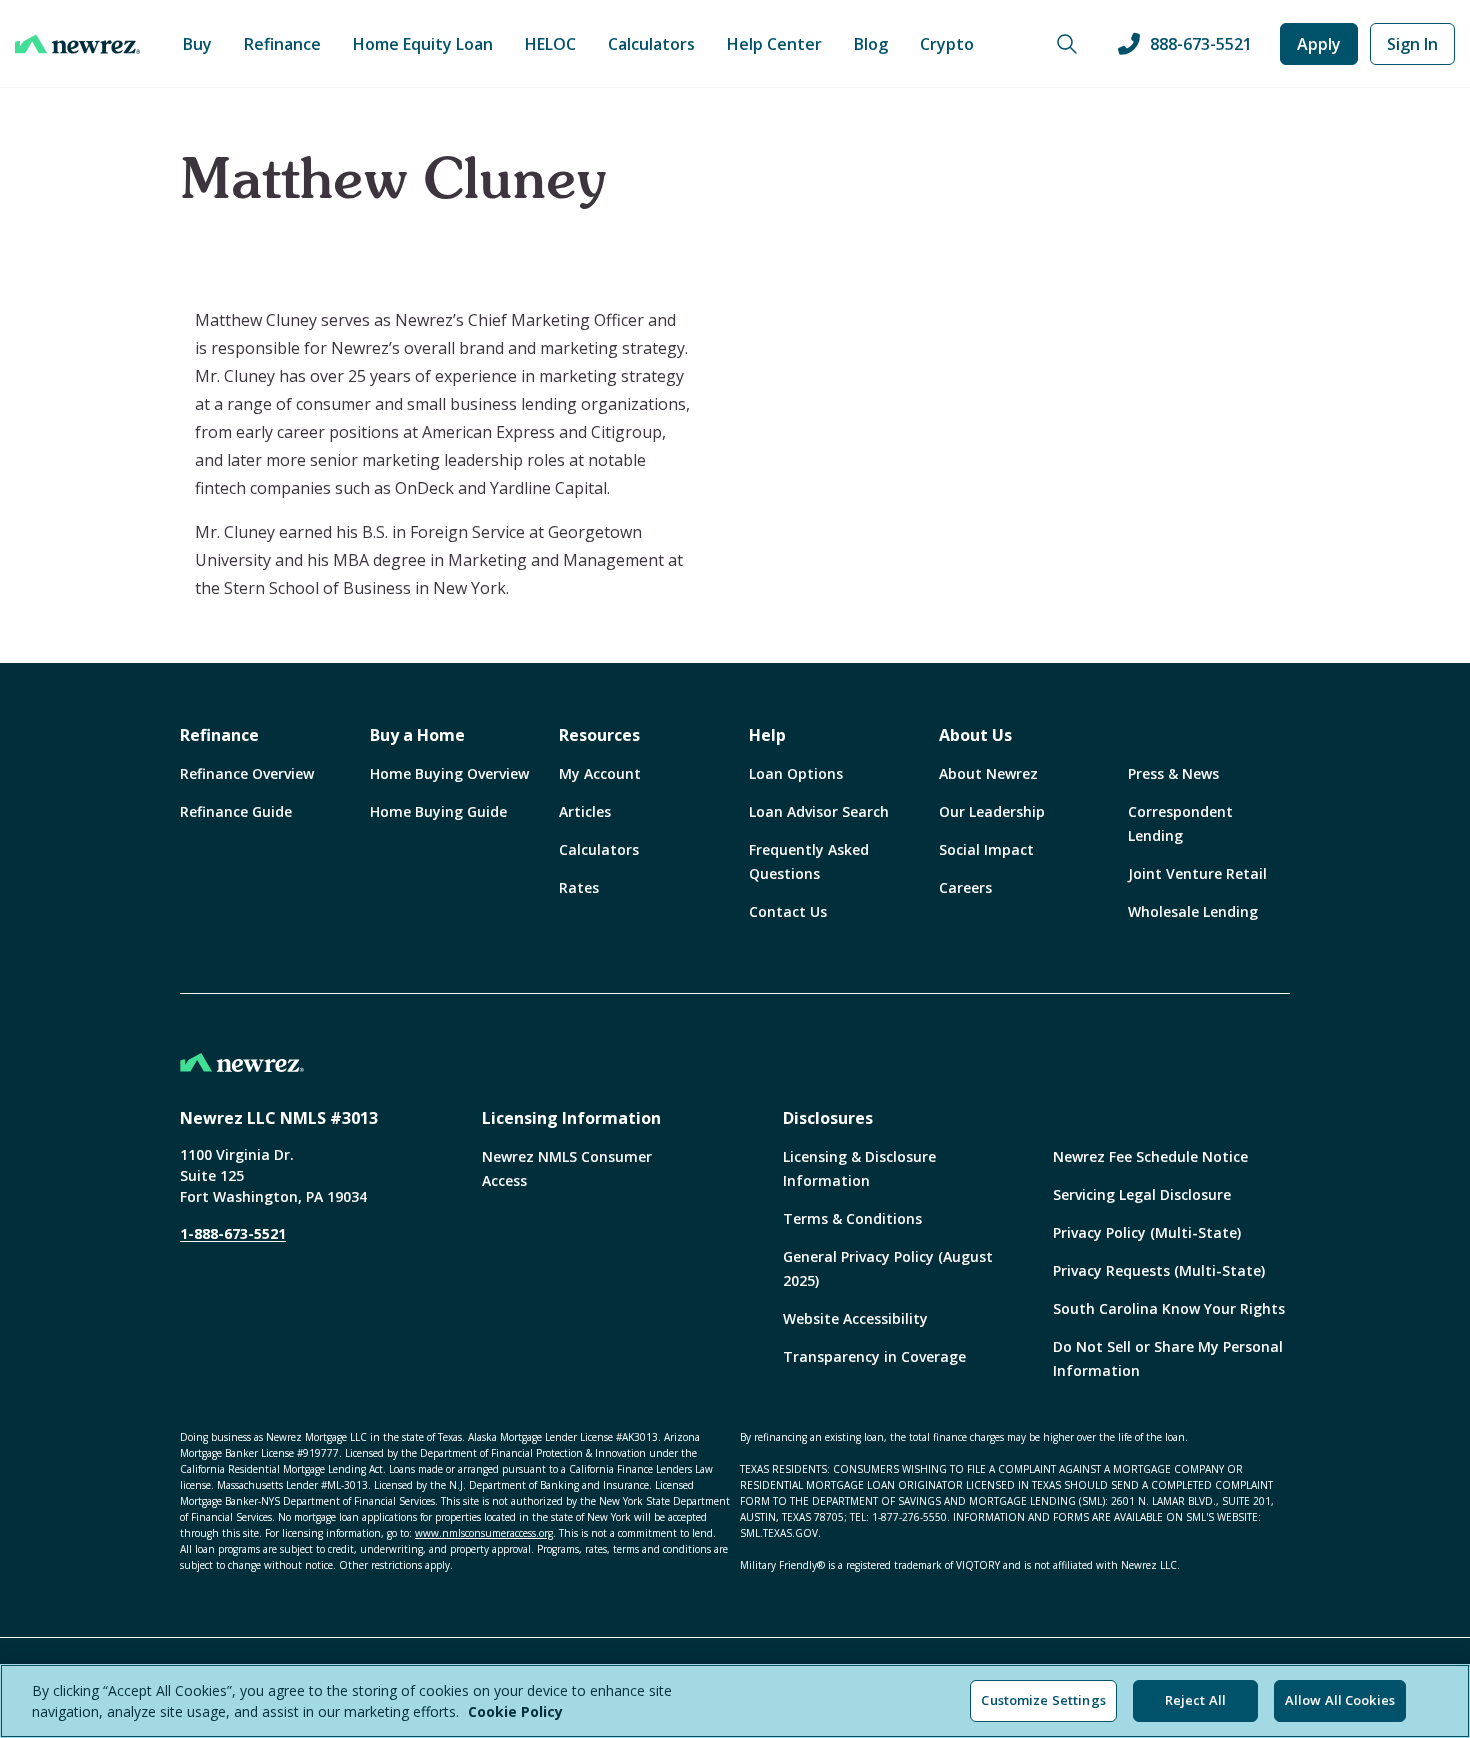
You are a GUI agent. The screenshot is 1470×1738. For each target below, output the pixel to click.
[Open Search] (1067, 44)
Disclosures (828, 1118)
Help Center (774, 44)
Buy (197, 44)
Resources (599, 735)
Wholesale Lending (1193, 911)
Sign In (1412, 44)
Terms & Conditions (852, 1218)
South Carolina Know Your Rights (1169, 1308)
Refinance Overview (247, 773)
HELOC (550, 44)
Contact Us (788, 911)
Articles (585, 811)
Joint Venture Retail (1197, 873)
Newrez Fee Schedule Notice (1150, 1156)
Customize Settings (1043, 1700)
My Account (600, 773)
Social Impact (986, 849)
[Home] (77, 44)
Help (767, 735)
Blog (871, 44)
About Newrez (988, 773)
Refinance (282, 44)
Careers (965, 887)
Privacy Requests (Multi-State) (1159, 1270)
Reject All (1195, 1700)
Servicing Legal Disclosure (1142, 1194)
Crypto (947, 44)
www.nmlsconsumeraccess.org (484, 1533)
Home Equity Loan (423, 44)
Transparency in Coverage (874, 1356)
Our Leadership (992, 811)
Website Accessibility (855, 1318)
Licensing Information (571, 1118)
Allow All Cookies (1340, 1700)
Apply (1319, 44)
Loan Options (796, 773)
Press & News (1173, 773)
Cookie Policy (515, 1711)
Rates (579, 887)
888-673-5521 (1201, 44)
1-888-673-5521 (233, 1233)
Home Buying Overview (449, 773)
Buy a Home (417, 735)
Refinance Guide (236, 811)
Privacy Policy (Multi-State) (1147, 1232)
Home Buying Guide (438, 811)
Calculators (651, 44)
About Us (975, 735)
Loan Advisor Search (819, 811)
